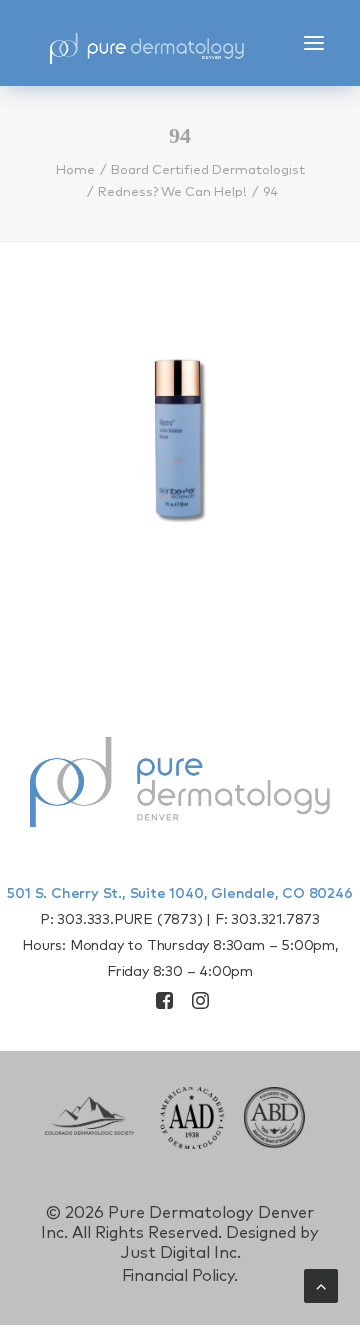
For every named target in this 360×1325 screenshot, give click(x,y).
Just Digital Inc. (180, 1253)
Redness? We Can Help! (172, 192)
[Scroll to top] (321, 1285)
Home (75, 170)
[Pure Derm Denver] (164, 43)
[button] (314, 43)
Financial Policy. (180, 1276)
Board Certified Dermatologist (208, 170)
